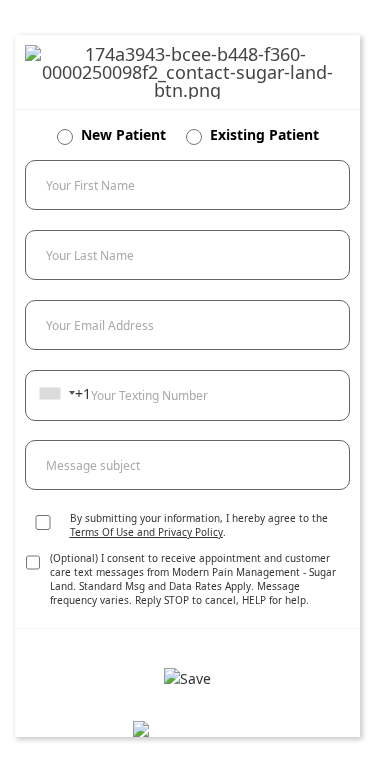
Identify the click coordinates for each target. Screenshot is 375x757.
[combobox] (56, 393)
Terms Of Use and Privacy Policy (146, 532)
